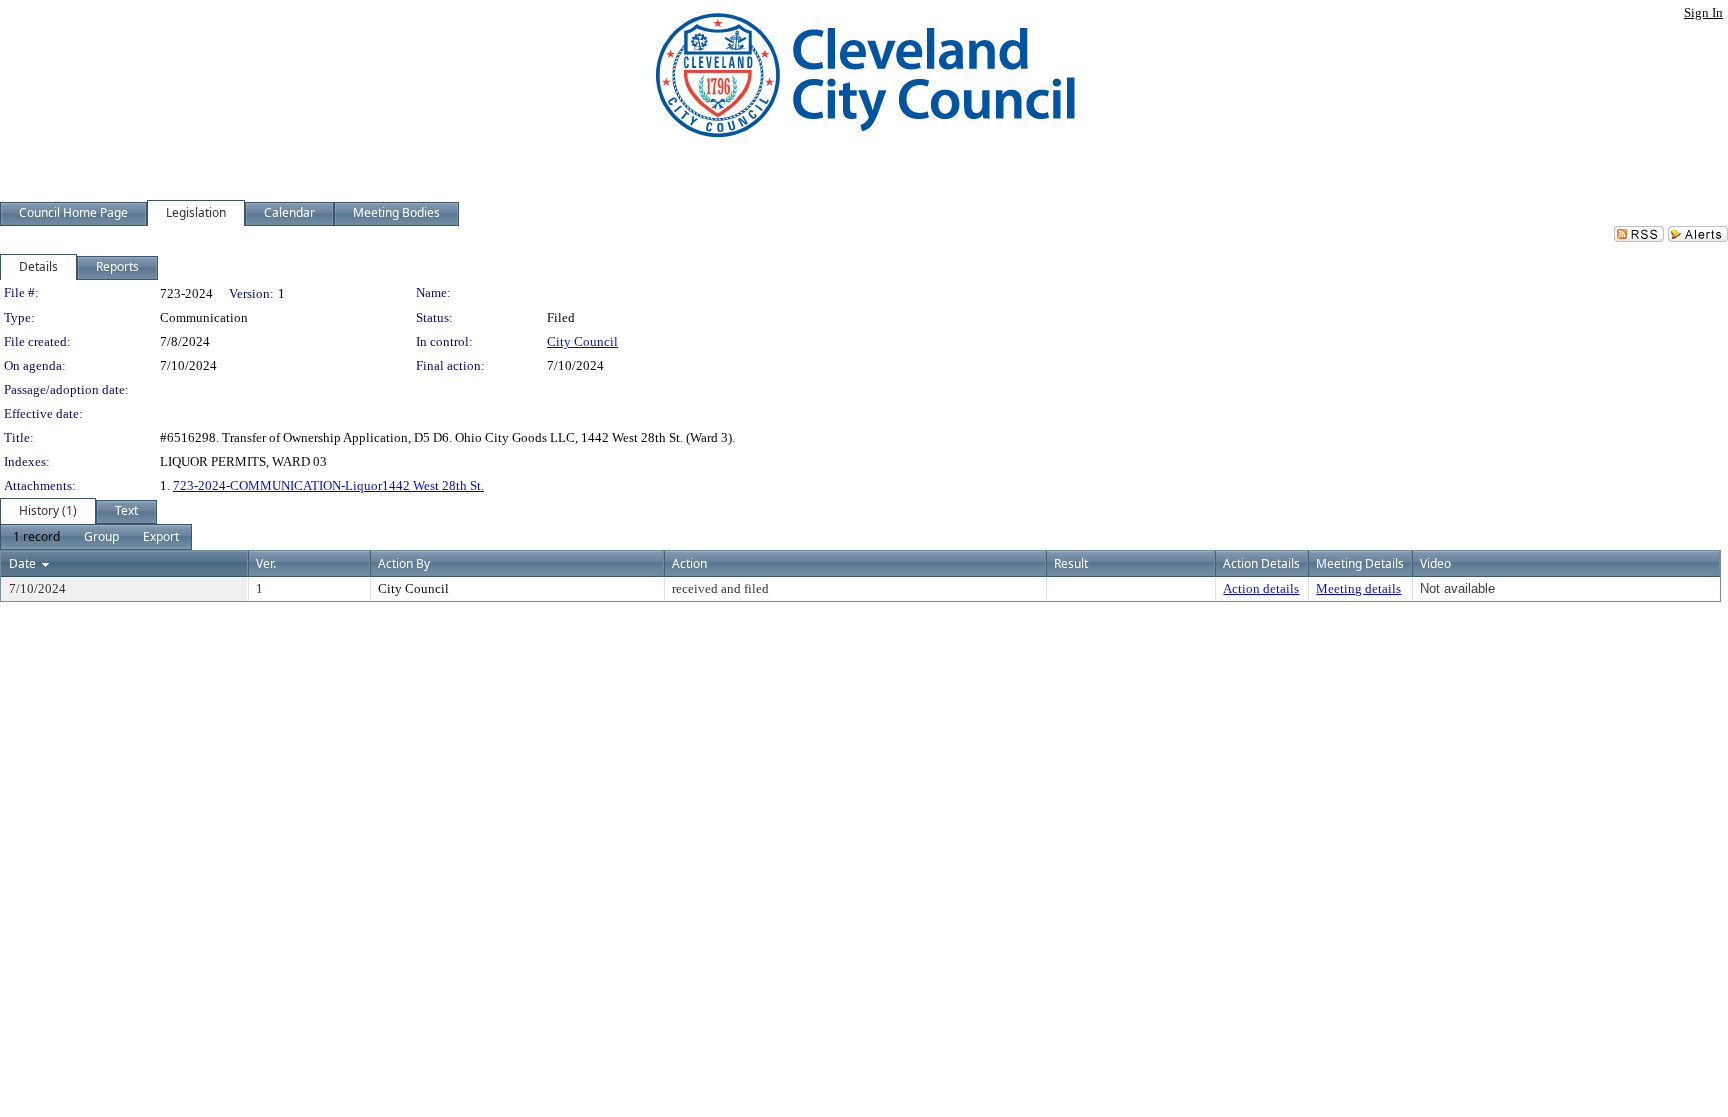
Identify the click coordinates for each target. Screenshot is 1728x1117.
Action (689, 563)
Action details (1261, 588)
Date (22, 563)
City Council (582, 341)
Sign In (1703, 12)
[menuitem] (36, 537)
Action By (404, 563)
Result (1071, 563)
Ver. (266, 563)
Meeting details (1358, 588)
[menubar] (96, 537)
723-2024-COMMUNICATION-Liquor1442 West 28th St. (328, 485)
